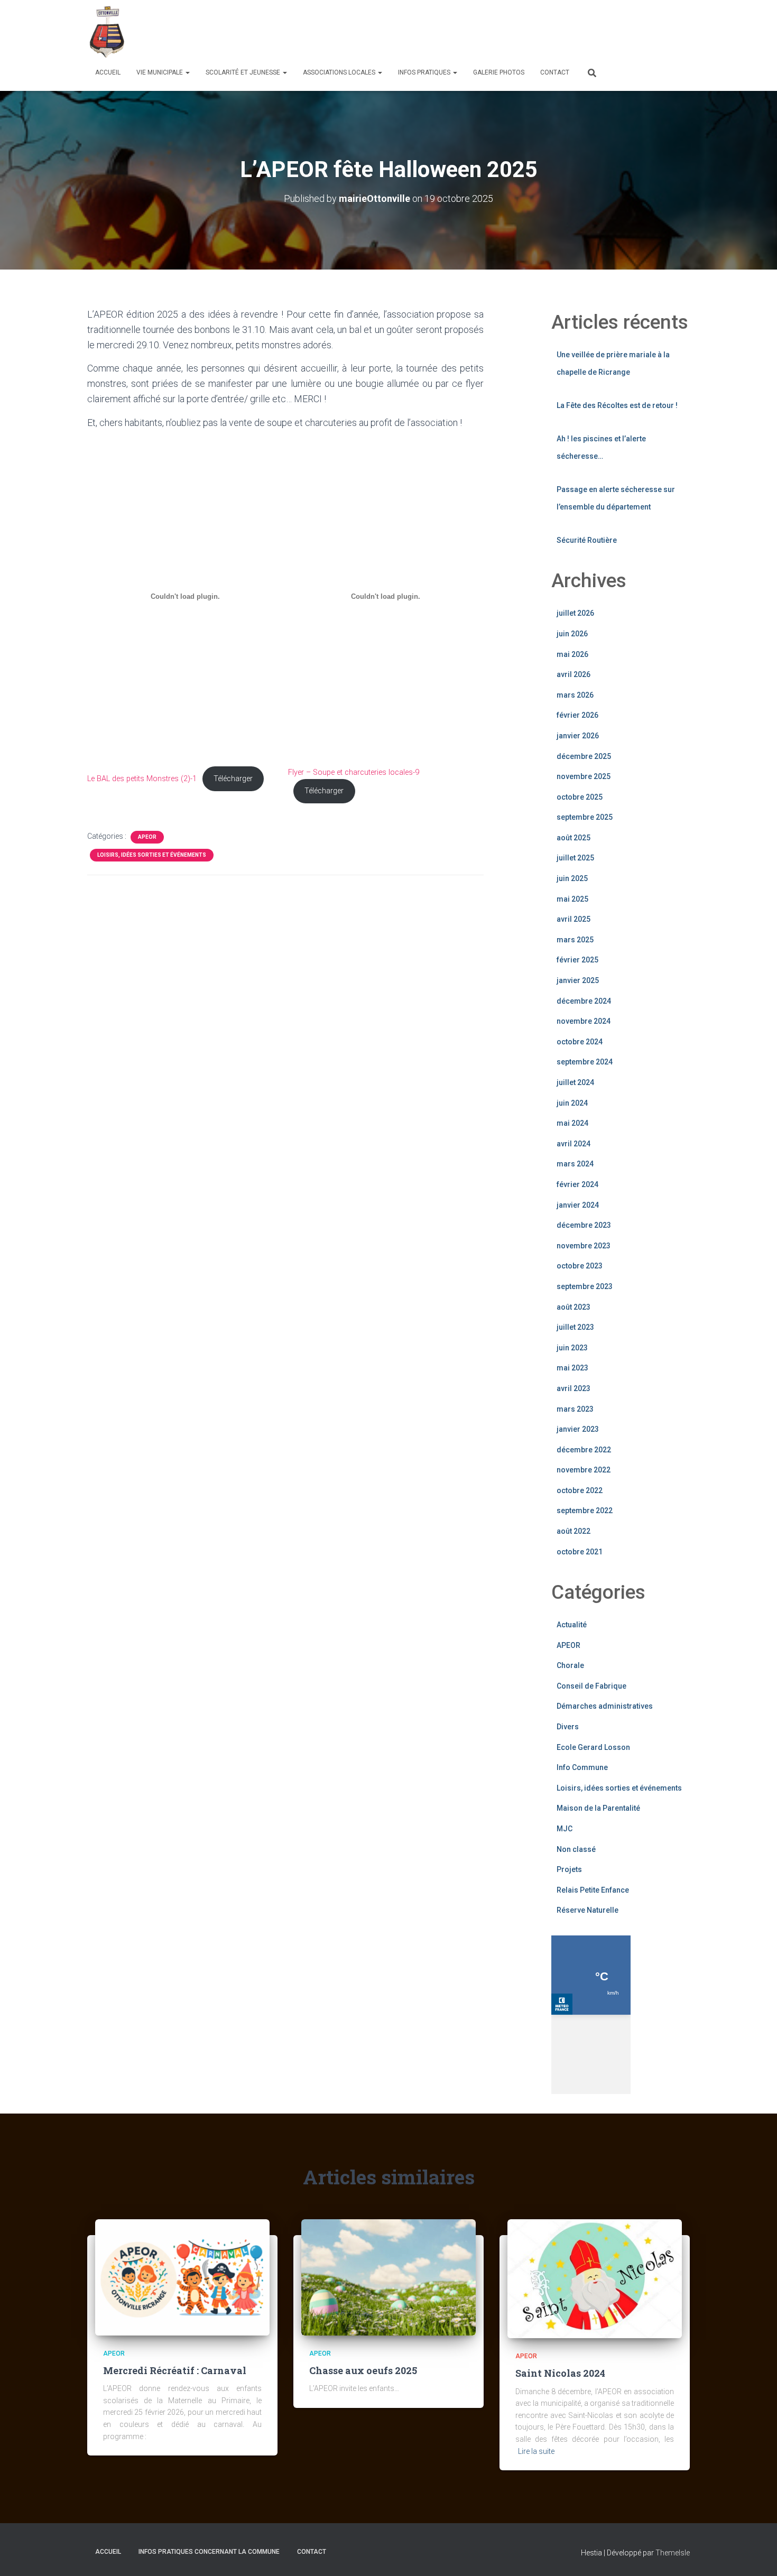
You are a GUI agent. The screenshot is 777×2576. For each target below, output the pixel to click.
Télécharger (233, 779)
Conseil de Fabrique (591, 1686)
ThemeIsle (673, 2553)
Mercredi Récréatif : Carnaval (175, 2370)
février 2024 (577, 1184)
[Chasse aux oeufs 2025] (388, 2276)
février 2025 (577, 960)
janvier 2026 (578, 736)
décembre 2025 (584, 756)
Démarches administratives (605, 1706)
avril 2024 (573, 1144)
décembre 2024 (584, 1001)
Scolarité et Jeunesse (244, 72)
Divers (568, 1727)
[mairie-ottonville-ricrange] (109, 32)
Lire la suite (536, 2451)
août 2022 (573, 1531)
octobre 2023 (580, 1266)
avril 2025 (573, 919)
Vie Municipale (160, 72)
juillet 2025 (575, 858)
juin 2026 (572, 634)
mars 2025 (575, 940)
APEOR (147, 837)
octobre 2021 (580, 1552)
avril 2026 (573, 674)
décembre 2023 (584, 1225)
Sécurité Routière (587, 540)
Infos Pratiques (425, 72)
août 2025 (573, 838)
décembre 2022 (584, 1450)
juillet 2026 (575, 613)
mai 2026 (572, 654)
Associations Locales (340, 72)
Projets (569, 1869)
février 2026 (577, 715)
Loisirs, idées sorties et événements (152, 855)
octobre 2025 (580, 797)
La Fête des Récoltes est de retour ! (617, 405)
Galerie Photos (499, 72)
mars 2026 (575, 695)
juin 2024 (572, 1103)
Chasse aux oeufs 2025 (363, 2370)
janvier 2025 (578, 980)
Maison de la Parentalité (598, 1808)
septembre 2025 (585, 817)
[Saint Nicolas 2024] (595, 2278)
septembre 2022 (585, 1511)
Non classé (576, 1849)
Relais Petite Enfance (593, 1890)
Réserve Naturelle (588, 1910)
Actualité (572, 1625)
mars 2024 (575, 1164)
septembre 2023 (585, 1286)
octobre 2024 (580, 1042)
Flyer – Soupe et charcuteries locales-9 (354, 772)
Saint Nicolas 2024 (560, 2373)
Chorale (570, 1665)
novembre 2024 (584, 1021)
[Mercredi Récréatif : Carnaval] (182, 2276)
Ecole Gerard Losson (593, 1747)
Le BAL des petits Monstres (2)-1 (142, 779)
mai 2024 (572, 1123)
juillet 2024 (575, 1082)
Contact (555, 72)
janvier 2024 (578, 1205)
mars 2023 (575, 1409)
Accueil (108, 72)
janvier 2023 (578, 1429)
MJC (565, 1829)
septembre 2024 (585, 1062)
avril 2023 (573, 1388)
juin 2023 (572, 1348)
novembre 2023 (584, 1246)
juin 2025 (572, 878)
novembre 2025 (584, 776)
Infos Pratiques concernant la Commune (209, 2552)
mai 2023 (572, 1368)
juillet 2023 (575, 1327)
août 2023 (573, 1307)
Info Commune (582, 1767)
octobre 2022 (580, 1490)
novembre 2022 (584, 1470)
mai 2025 (572, 899)
